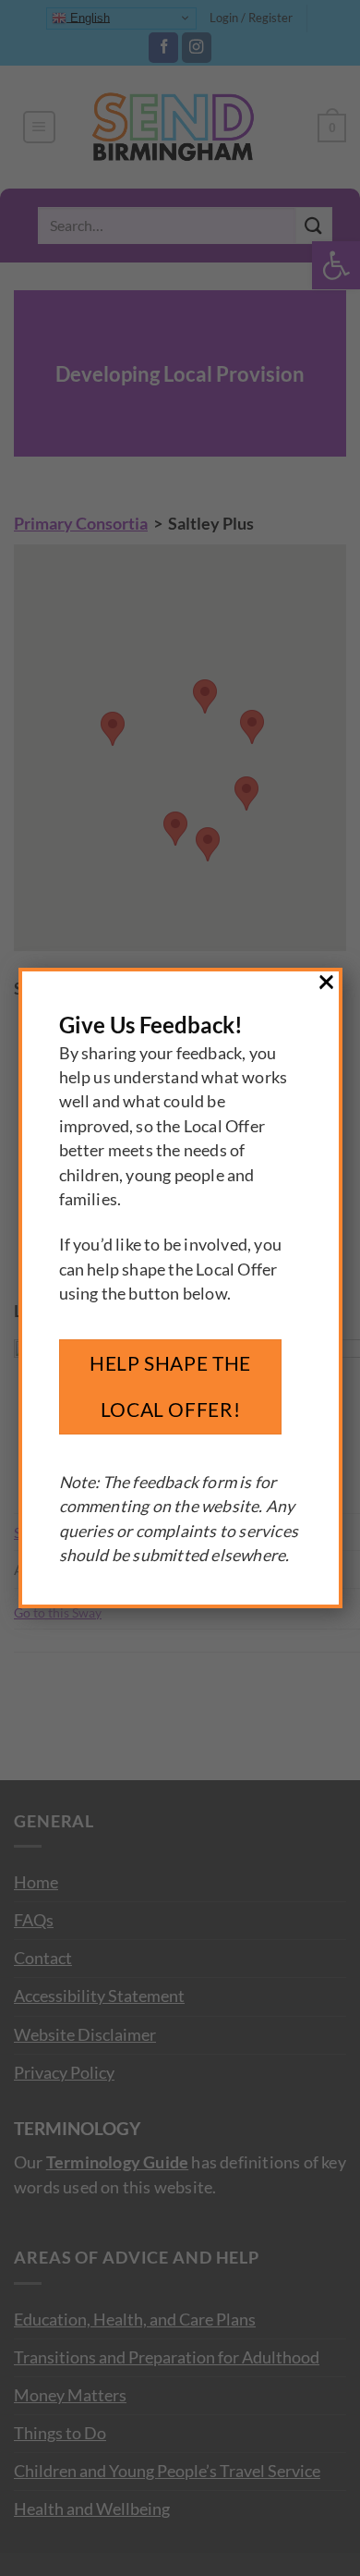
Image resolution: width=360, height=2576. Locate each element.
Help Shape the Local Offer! (170, 1386)
